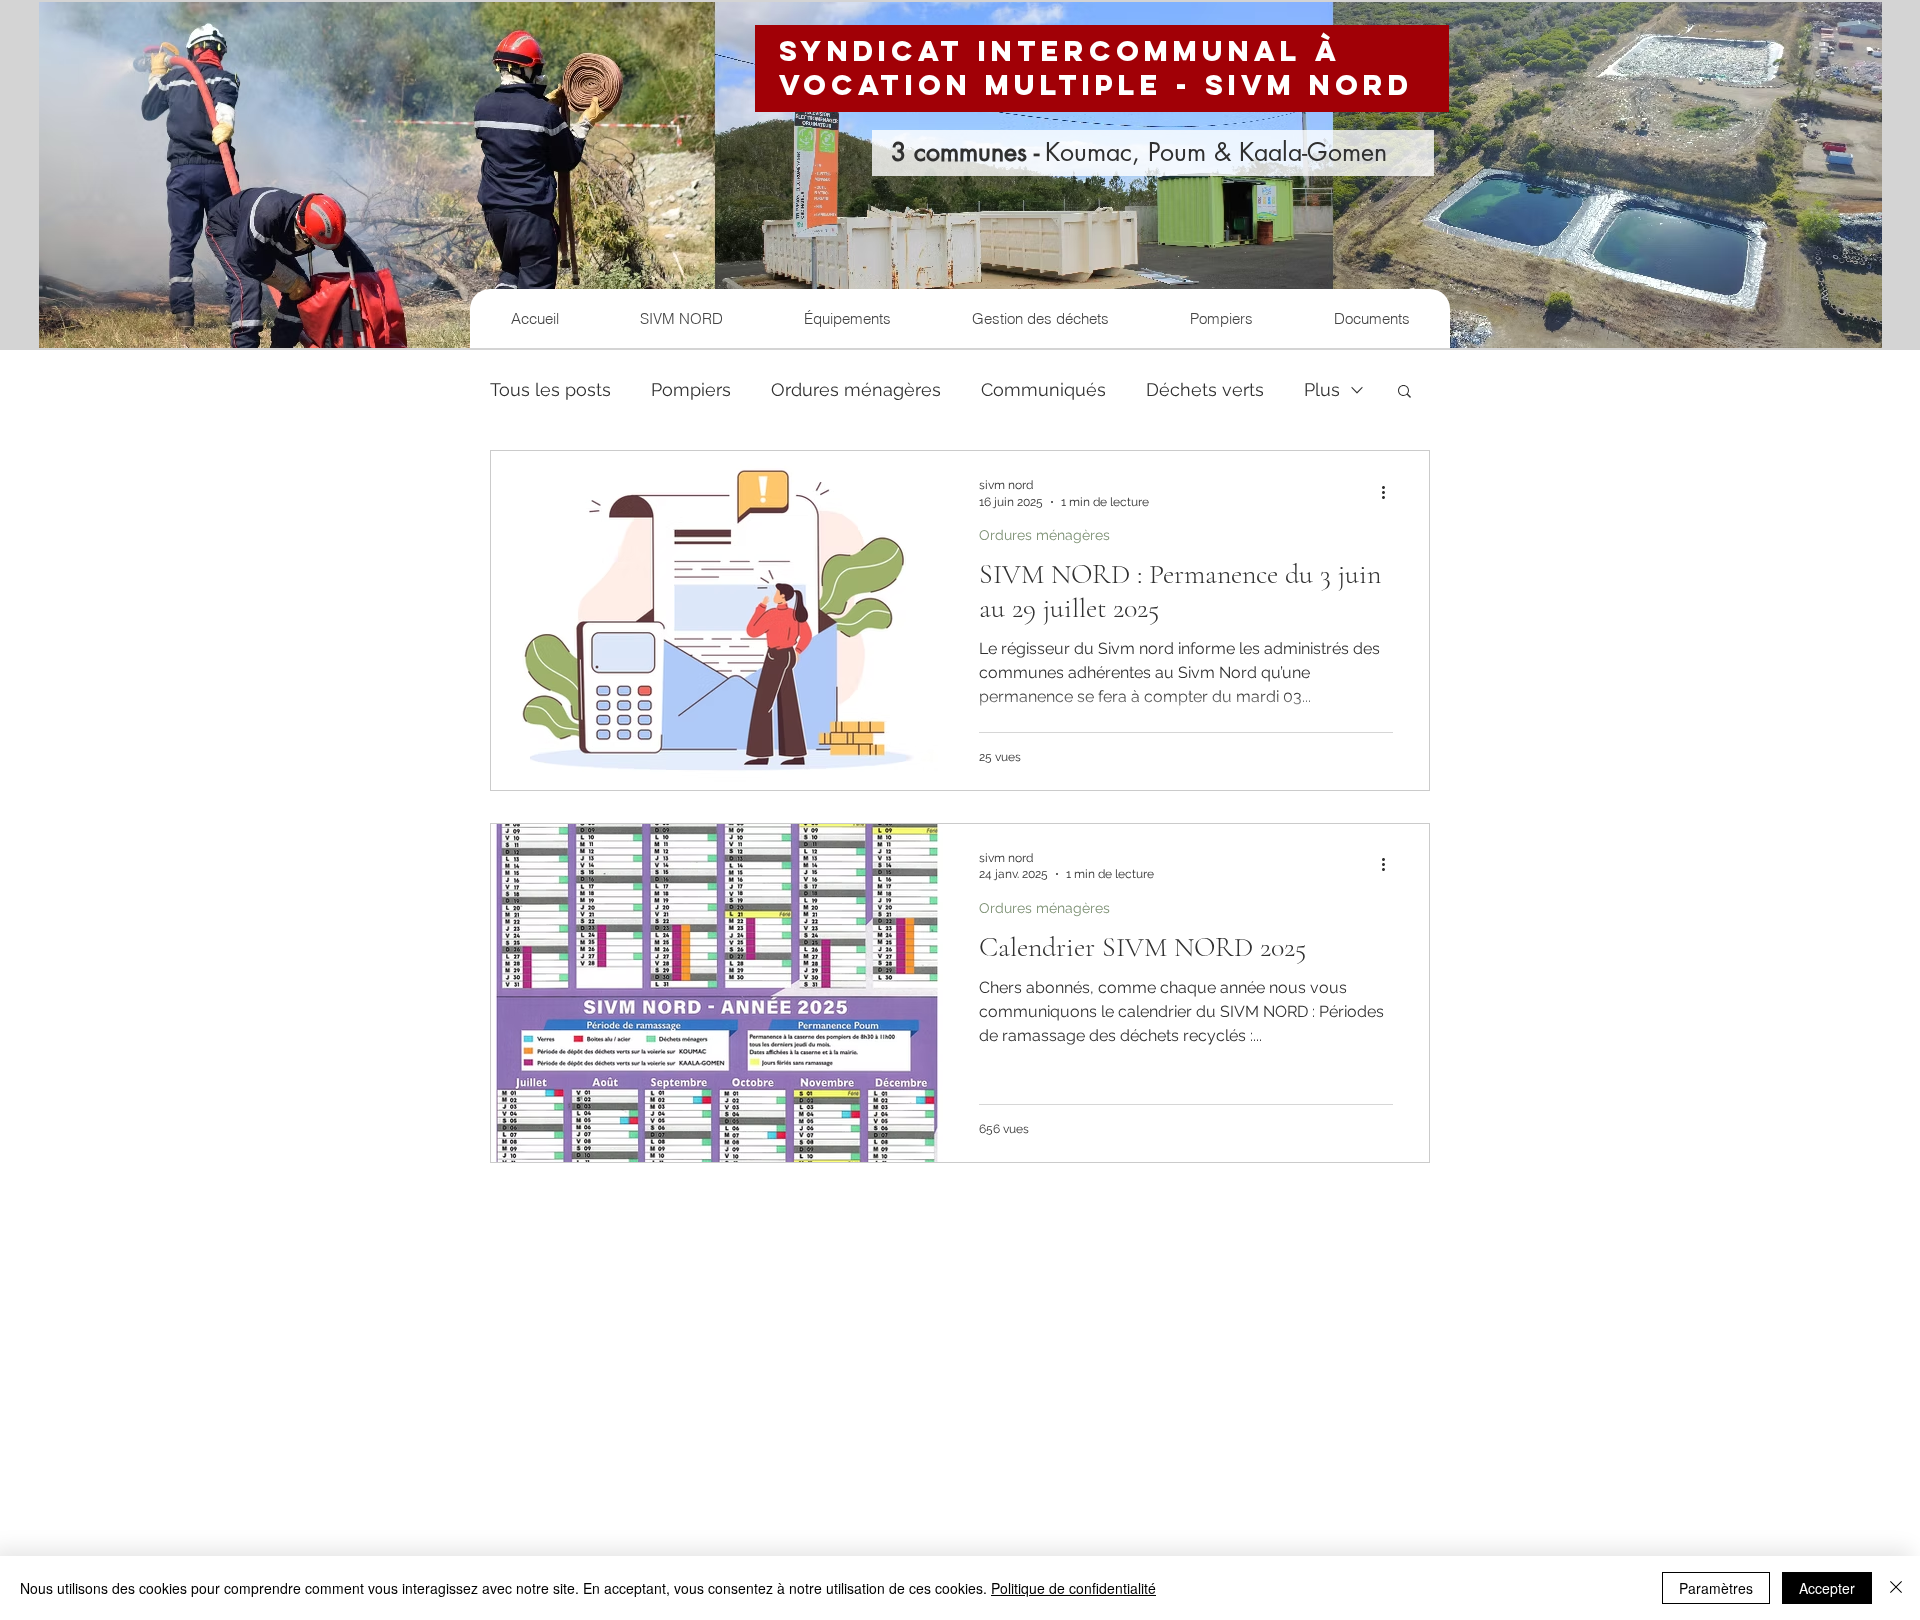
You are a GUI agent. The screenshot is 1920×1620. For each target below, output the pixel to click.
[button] (1404, 392)
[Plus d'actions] (1390, 492)
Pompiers (691, 389)
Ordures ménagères (856, 389)
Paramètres (1716, 1588)
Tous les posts (550, 389)
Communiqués (1043, 389)
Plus (1322, 389)
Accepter (1827, 1588)
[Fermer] (1896, 1588)
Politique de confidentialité (1073, 1588)
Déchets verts (1205, 389)
